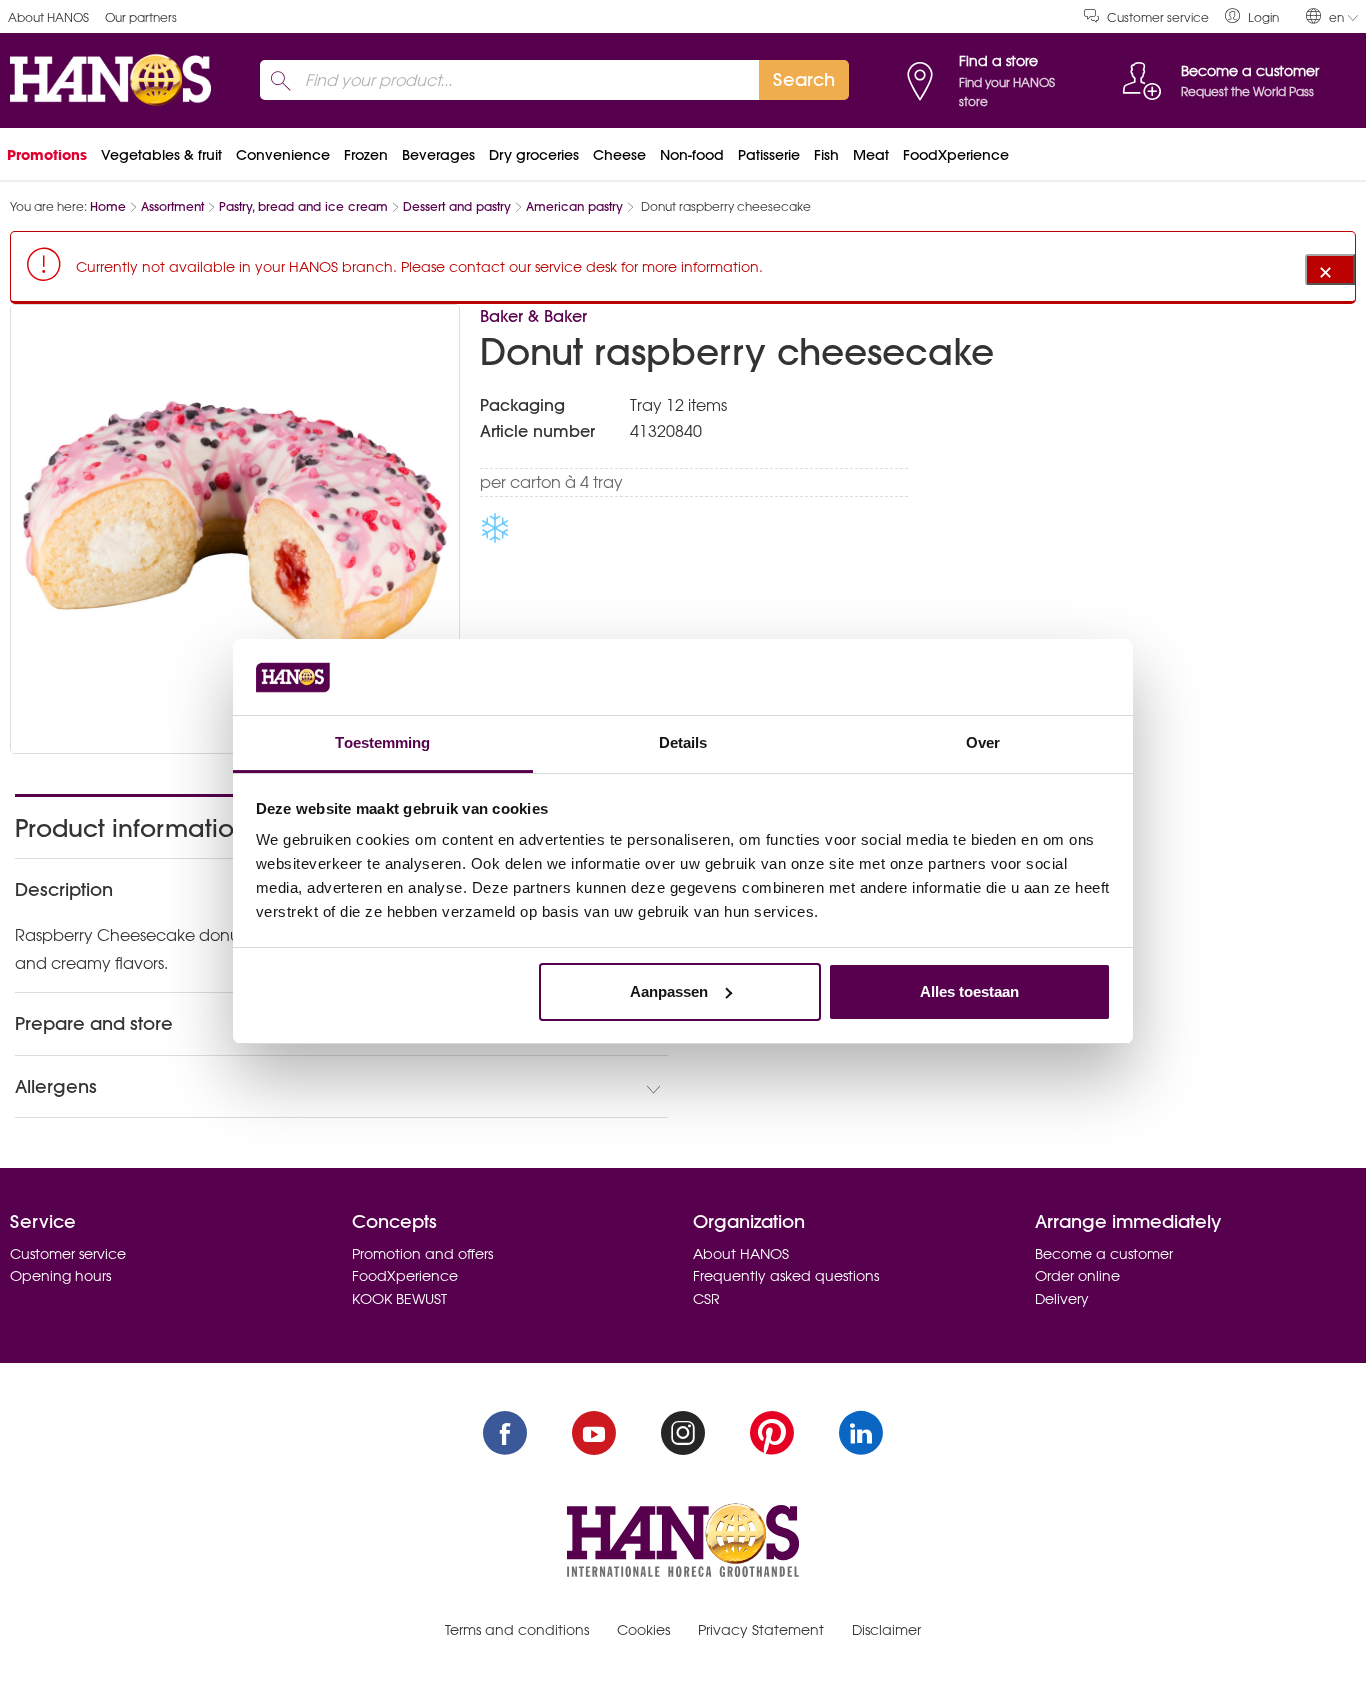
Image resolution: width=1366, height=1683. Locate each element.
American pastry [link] (574, 206)
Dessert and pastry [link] (457, 206)
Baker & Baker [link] (533, 316)
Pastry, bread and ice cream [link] (303, 206)
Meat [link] (871, 155)
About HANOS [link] (48, 17)
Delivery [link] (1062, 1299)
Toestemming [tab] (382, 742)
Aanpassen (669, 991)
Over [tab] (983, 742)
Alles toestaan (969, 991)
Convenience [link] (283, 155)
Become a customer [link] (1104, 1254)
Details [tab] (683, 742)
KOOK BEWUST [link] (399, 1299)
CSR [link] (706, 1299)
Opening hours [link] (60, 1276)
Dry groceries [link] (534, 155)
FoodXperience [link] (956, 155)
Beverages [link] (438, 155)
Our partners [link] (141, 17)
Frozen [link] (366, 155)
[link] (1252, 16)
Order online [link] (1077, 1276)
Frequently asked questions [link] (786, 1276)
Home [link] (108, 206)
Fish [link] (826, 155)
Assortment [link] (172, 206)
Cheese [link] (619, 155)
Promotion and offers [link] (422, 1254)
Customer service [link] (1158, 17)
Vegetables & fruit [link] (161, 155)
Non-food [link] (692, 155)
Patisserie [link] (769, 155)
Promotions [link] (47, 155)
